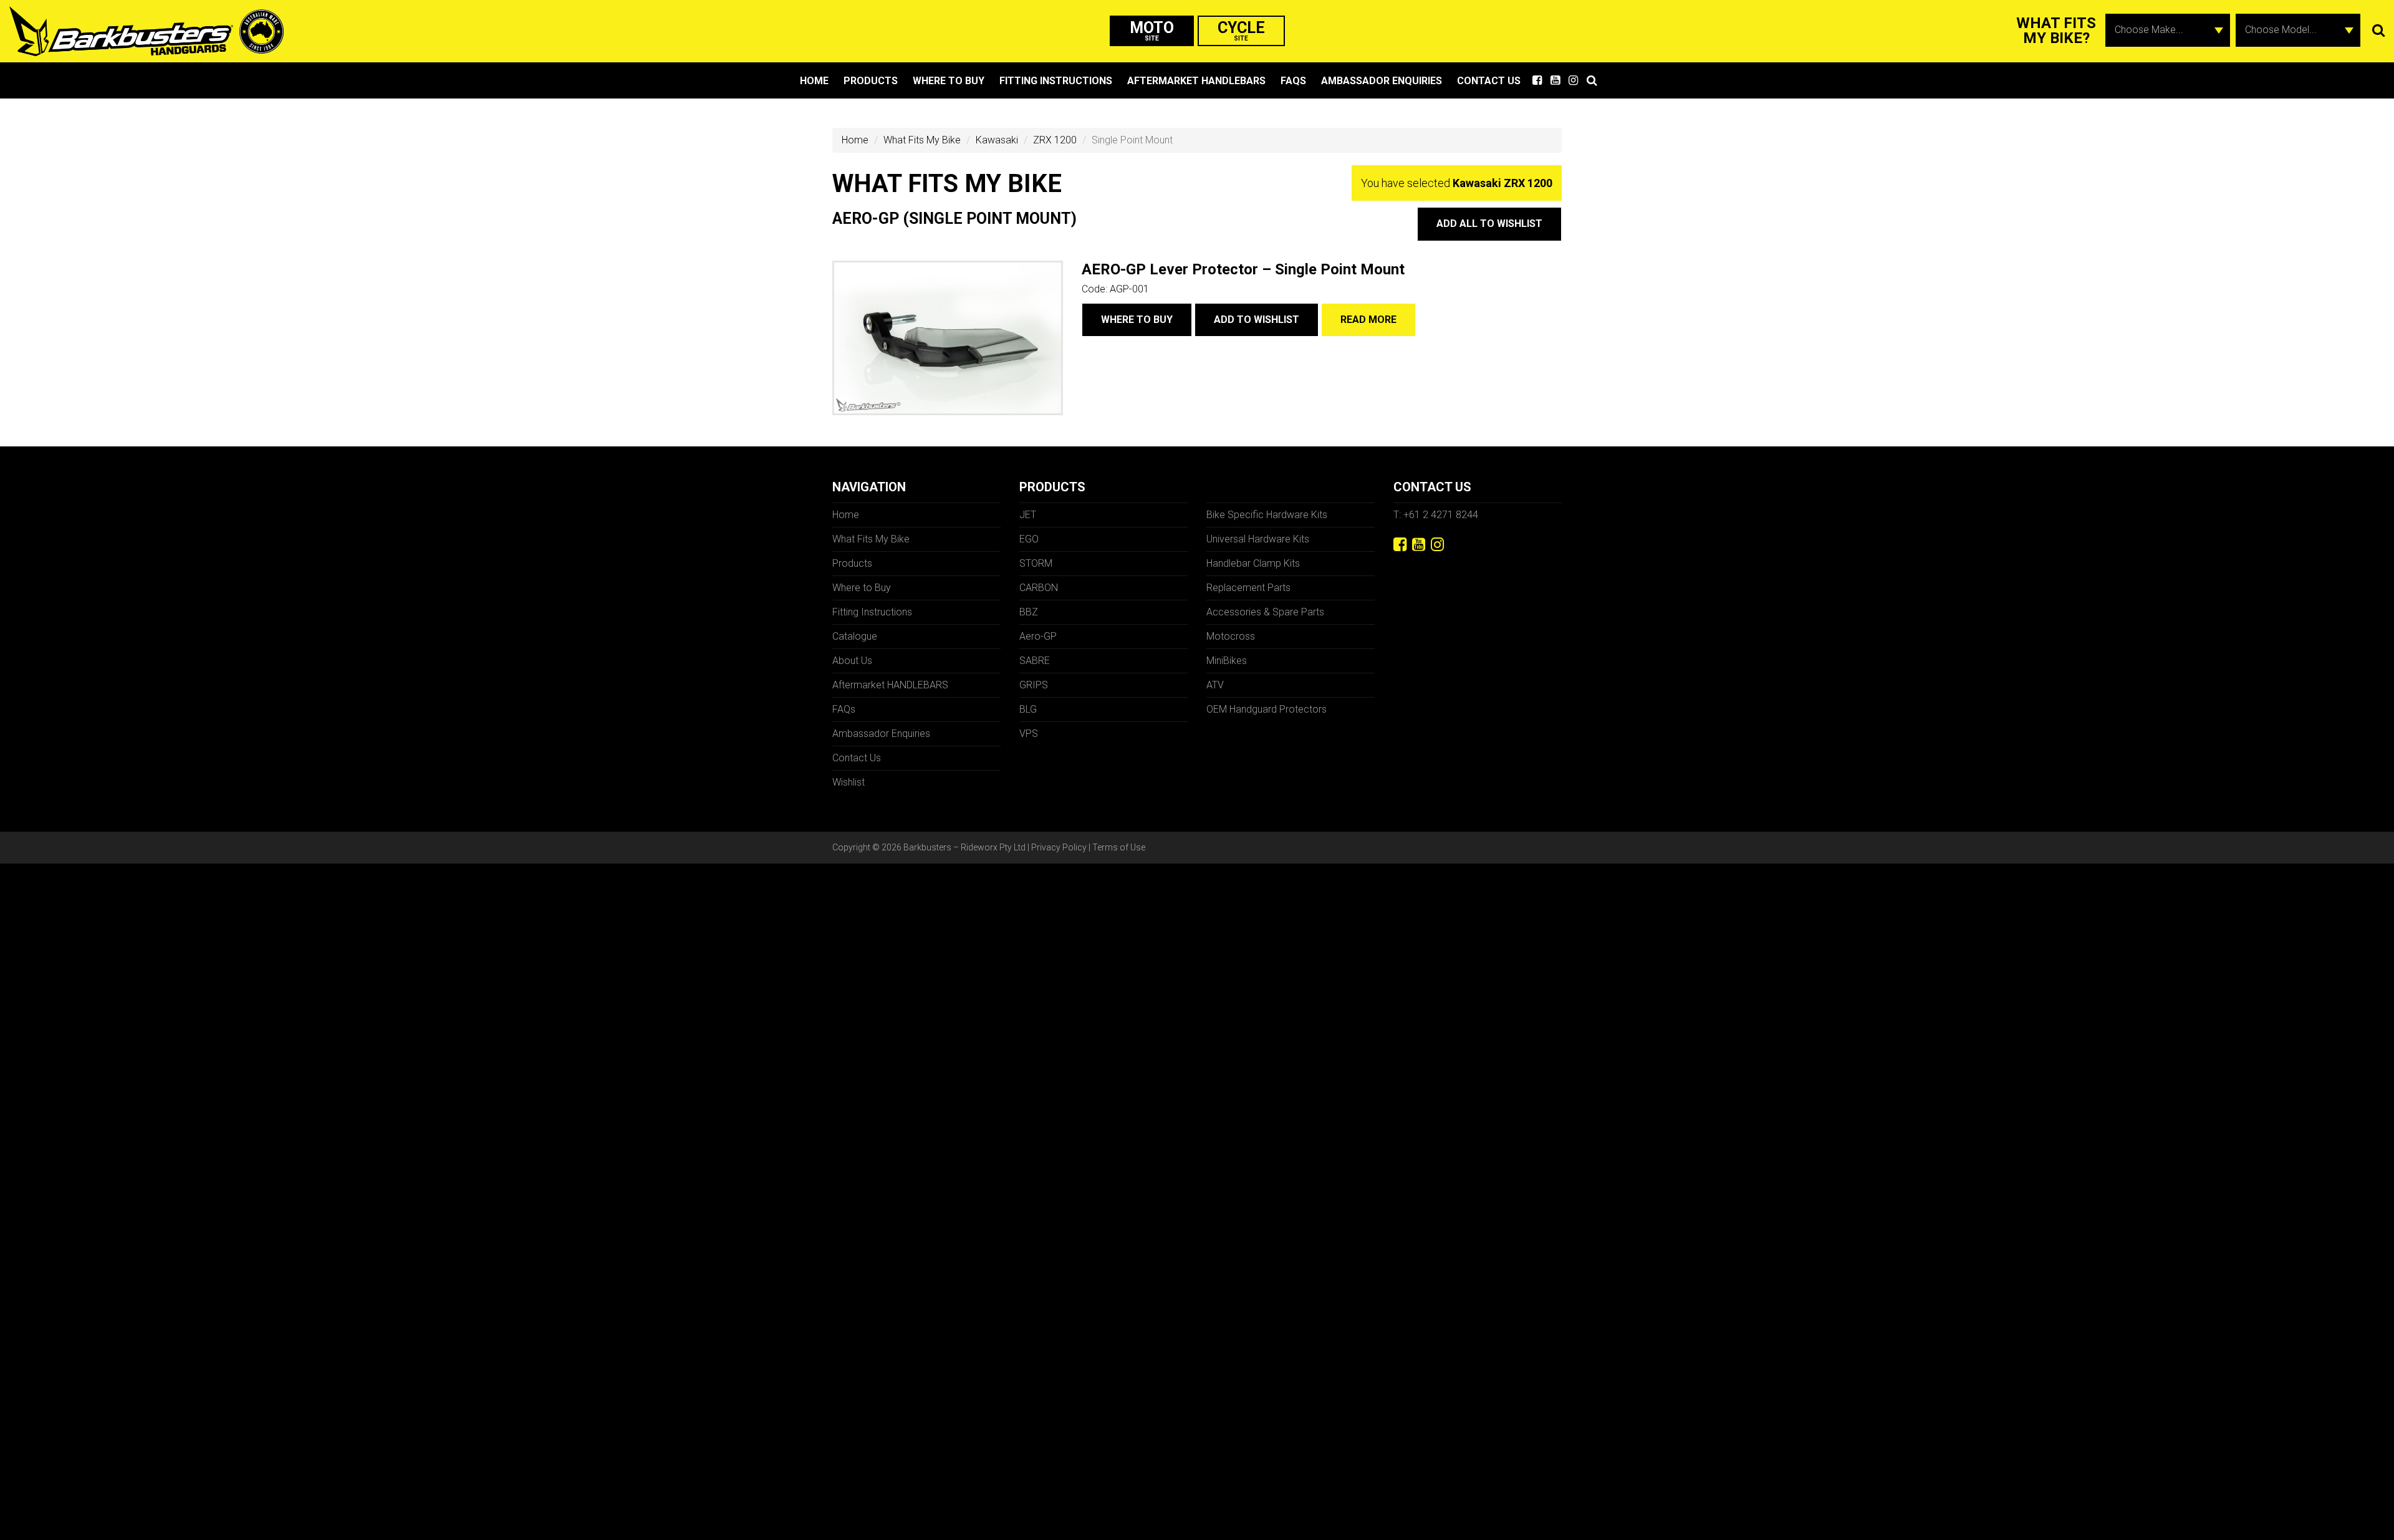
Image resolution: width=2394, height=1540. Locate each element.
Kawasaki (997, 140)
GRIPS (1034, 685)
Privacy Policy (1059, 847)
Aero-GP (1038, 636)
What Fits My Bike (922, 140)
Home (814, 81)
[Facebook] (1400, 545)
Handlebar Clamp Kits (1253, 563)
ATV (1215, 685)
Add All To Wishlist (1489, 224)
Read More (1368, 320)
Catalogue (855, 636)
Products (871, 81)
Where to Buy (949, 81)
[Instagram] (1437, 545)
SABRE (1035, 661)
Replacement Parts (1248, 588)
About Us (852, 661)
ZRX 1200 (1055, 140)
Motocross (1231, 636)
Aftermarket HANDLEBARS (1196, 81)
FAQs (1293, 81)
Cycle (1241, 30)
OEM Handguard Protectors (1267, 709)
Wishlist (848, 782)
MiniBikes (1227, 661)
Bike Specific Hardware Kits (1267, 515)
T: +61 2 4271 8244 (1436, 515)
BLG (1028, 709)
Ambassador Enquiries (1382, 81)
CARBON (1039, 588)
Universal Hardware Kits (1258, 539)
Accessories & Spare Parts (1265, 612)
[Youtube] (1419, 545)
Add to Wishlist (1257, 320)
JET (1028, 515)
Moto (1152, 30)
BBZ (1029, 612)
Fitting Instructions (1056, 81)
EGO (1029, 539)
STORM (1036, 563)
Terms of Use (1119, 847)
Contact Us (1489, 81)
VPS (1029, 734)
